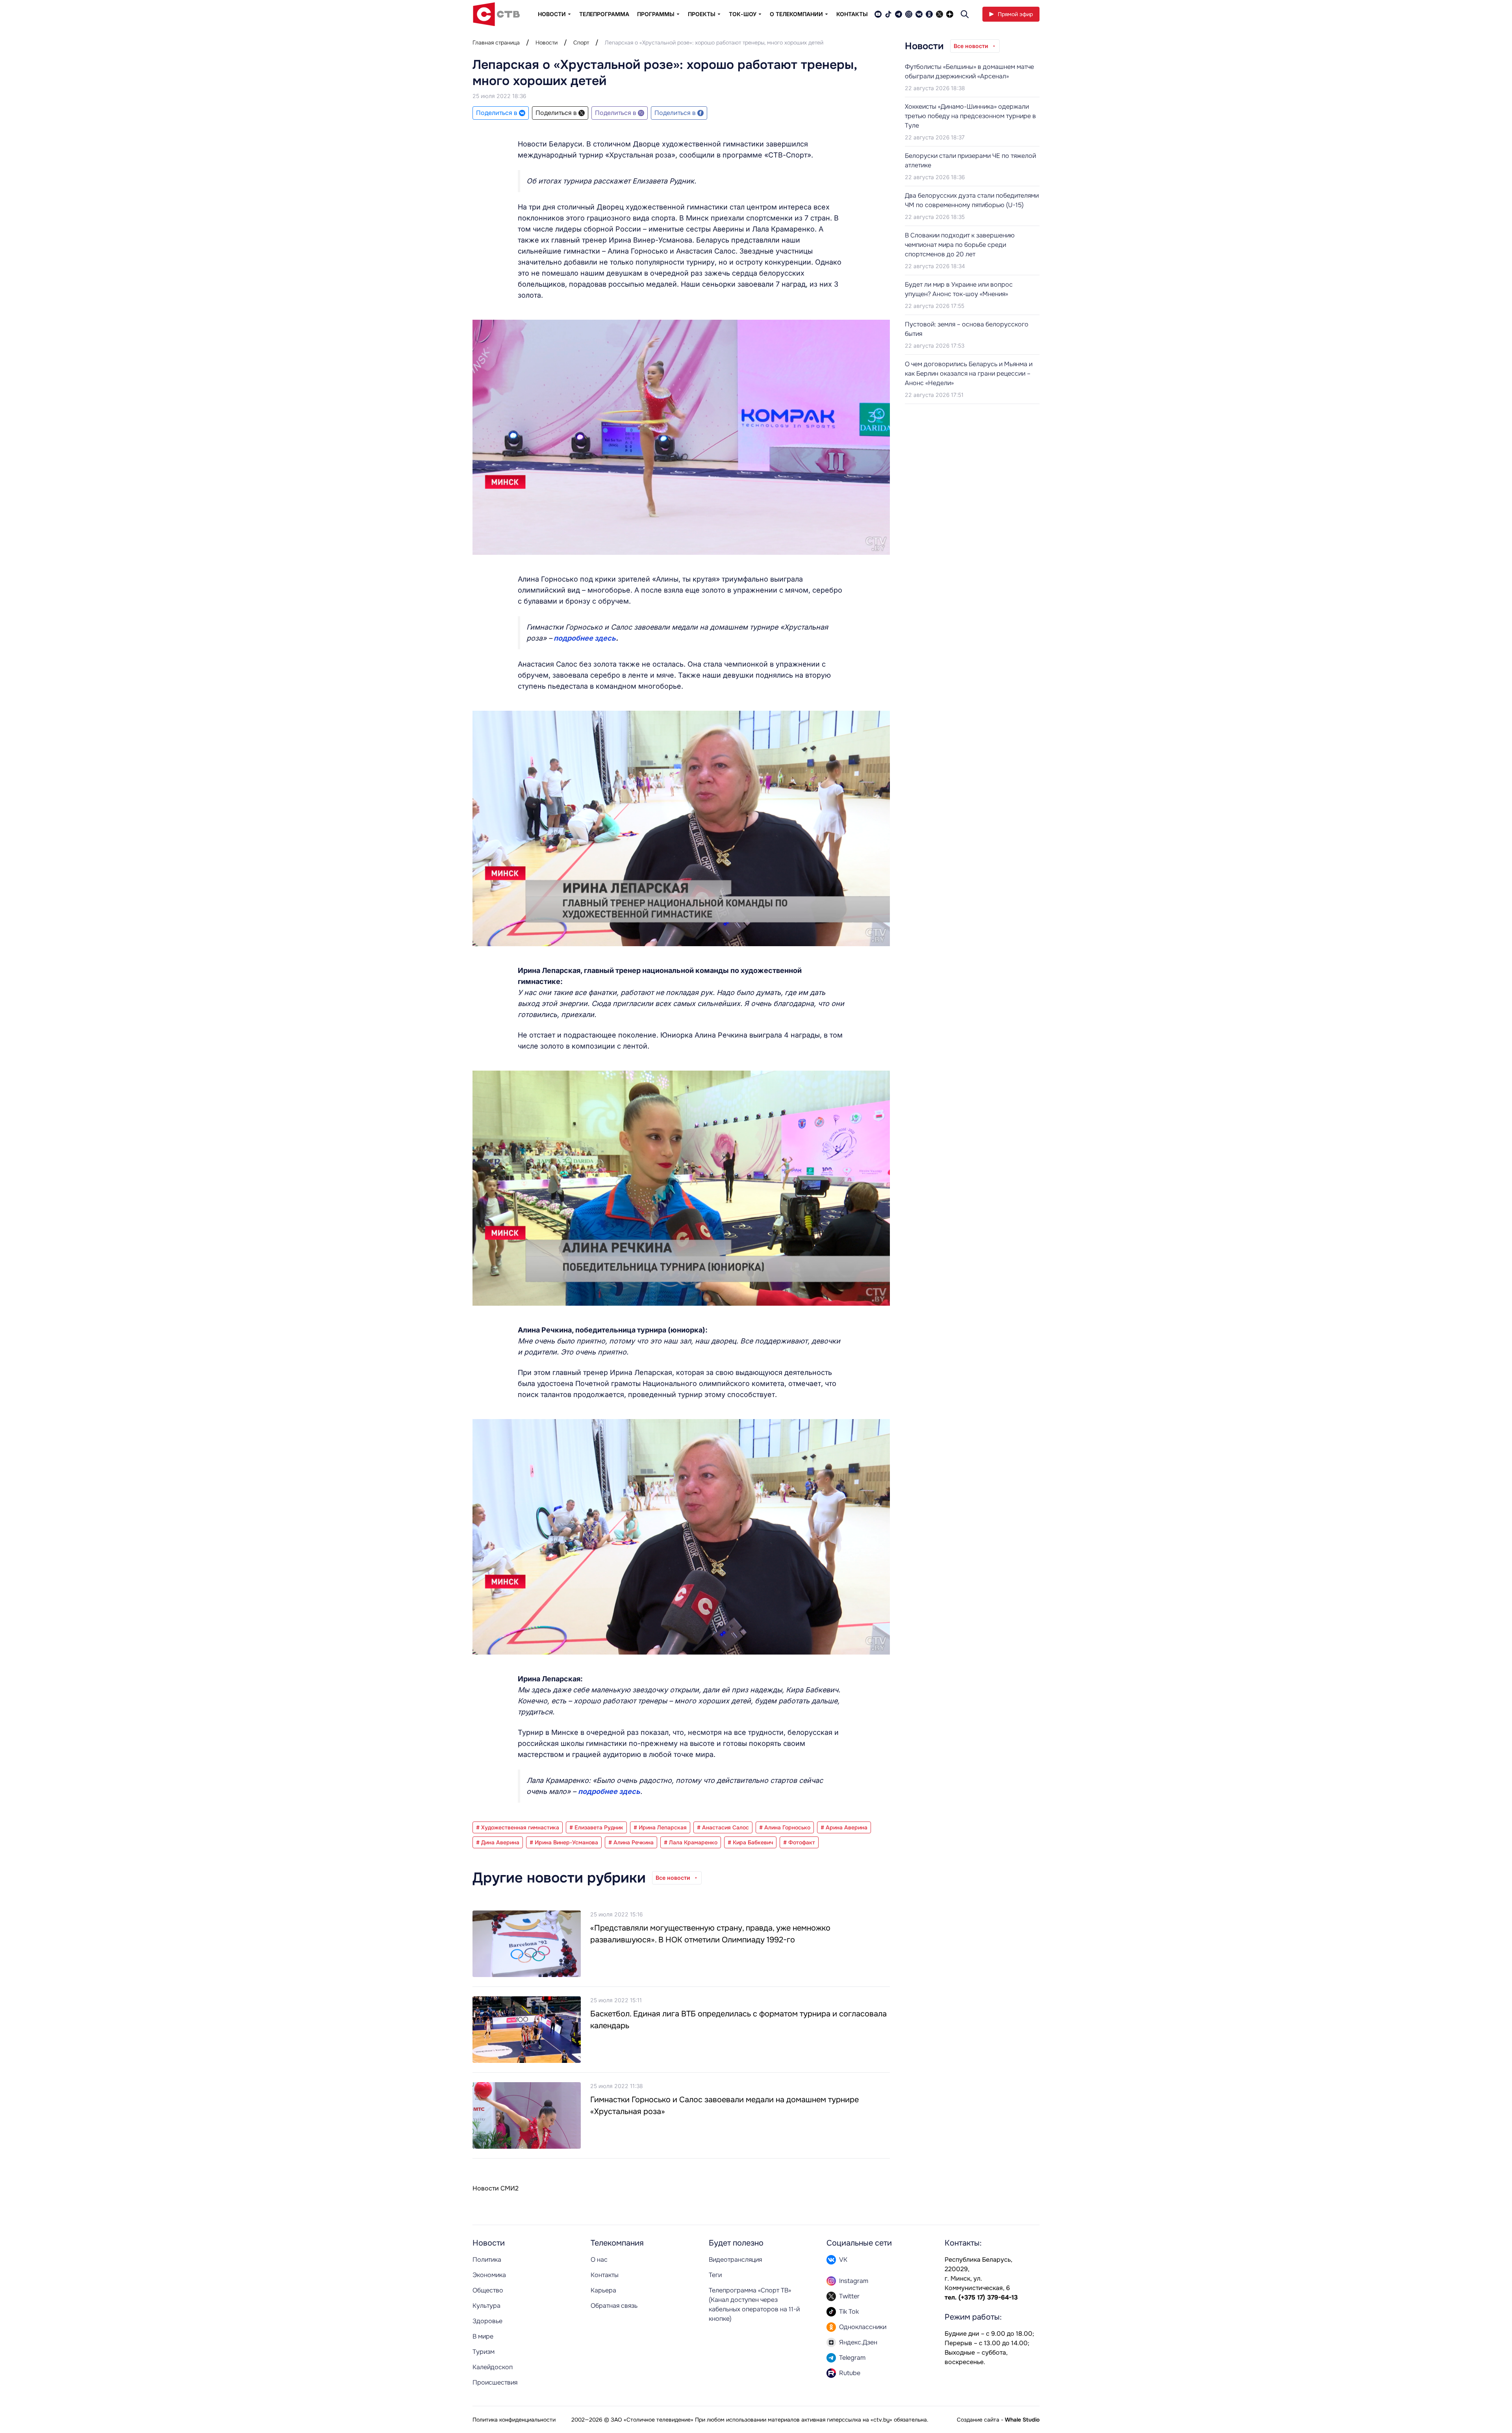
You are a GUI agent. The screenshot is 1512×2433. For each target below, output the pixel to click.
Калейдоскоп (493, 2367)
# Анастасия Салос (723, 1827)
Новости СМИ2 (496, 2188)
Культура (486, 2306)
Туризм (484, 2352)
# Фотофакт (799, 1842)
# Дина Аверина (498, 1842)
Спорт (581, 43)
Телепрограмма (604, 14)
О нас (599, 2260)
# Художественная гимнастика (518, 1827)
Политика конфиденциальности (514, 2420)
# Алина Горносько (785, 1827)
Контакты (852, 14)
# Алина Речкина (631, 1842)
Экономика (489, 2275)
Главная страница (496, 43)
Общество (488, 2290)
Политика (487, 2260)
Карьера (603, 2290)
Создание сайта (978, 2420)
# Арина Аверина (844, 1827)
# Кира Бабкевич (750, 1842)
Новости (547, 43)
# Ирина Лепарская (660, 1827)
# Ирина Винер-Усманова (564, 1842)
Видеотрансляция (735, 2260)
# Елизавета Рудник (596, 1827)
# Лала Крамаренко (691, 1842)
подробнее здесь (585, 638)
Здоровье (487, 2321)
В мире (483, 2336)
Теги (715, 2275)
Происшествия (495, 2382)
